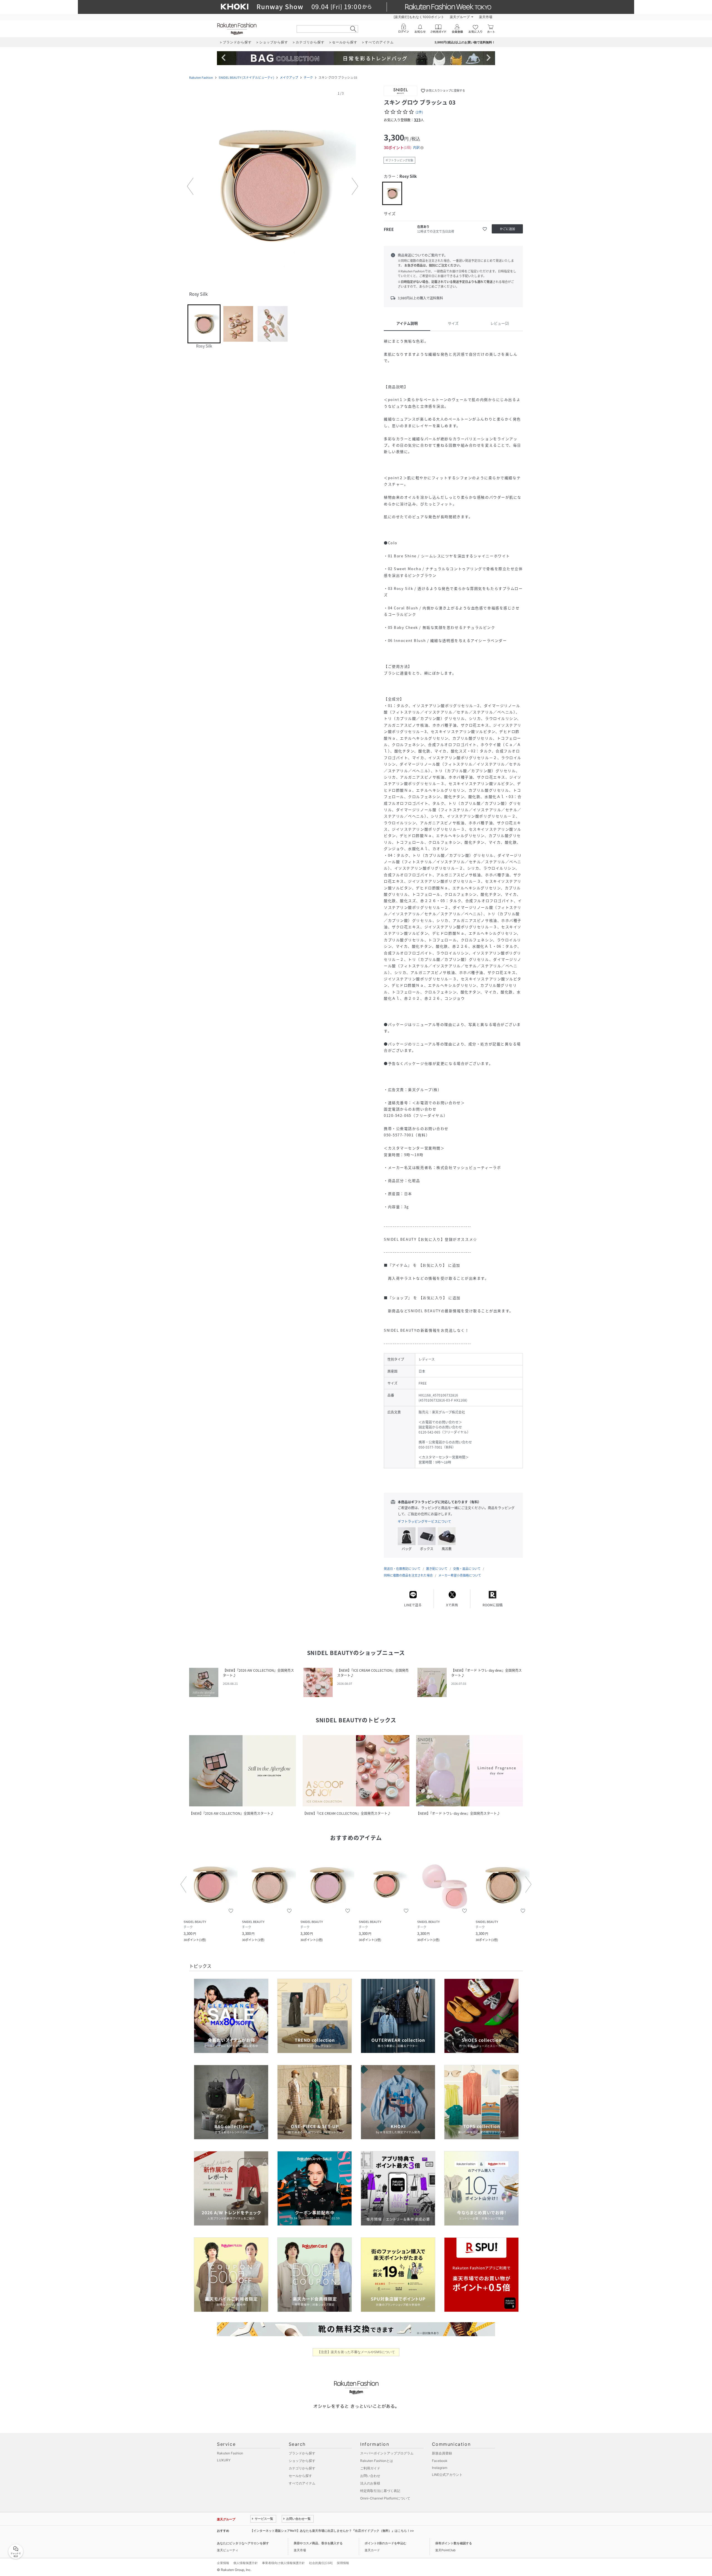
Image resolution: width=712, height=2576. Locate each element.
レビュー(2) (500, 323)
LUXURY (224, 2460)
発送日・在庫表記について (402, 1569)
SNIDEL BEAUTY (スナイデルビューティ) (246, 77)
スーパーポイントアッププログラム (387, 2453)
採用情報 (343, 2563)
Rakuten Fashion (201, 77)
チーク (308, 77)
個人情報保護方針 (246, 2563)
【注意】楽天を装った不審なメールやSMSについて (356, 2352)
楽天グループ (460, 17)
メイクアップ (289, 77)
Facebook (440, 2461)
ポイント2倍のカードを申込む (385, 2543)
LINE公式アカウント (447, 2475)
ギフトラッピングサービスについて (424, 1521)
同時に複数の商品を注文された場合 (408, 1575)
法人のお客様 (370, 2483)
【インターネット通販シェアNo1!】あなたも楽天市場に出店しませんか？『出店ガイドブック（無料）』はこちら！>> (332, 2531)
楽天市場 (486, 17)
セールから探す (300, 2476)
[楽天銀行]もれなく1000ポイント (419, 17)
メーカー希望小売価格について (460, 1575)
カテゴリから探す (302, 2468)
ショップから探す (302, 2461)
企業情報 (223, 2563)
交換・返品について (467, 1569)
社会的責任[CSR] (321, 2563)
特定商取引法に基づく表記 (380, 2491)
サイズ (453, 323)
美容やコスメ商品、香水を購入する (318, 2543)
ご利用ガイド (370, 2468)
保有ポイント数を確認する (454, 2543)
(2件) (419, 112)
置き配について (437, 1569)
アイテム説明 (407, 323)
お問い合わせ (370, 2476)
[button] (273, 186)
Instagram (440, 2468)
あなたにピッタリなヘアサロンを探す (243, 2543)
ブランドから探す (302, 2453)
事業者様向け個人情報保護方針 (283, 2563)
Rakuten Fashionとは (377, 2461)
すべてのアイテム (302, 2483)
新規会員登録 (442, 2453)
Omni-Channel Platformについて (385, 2498)
